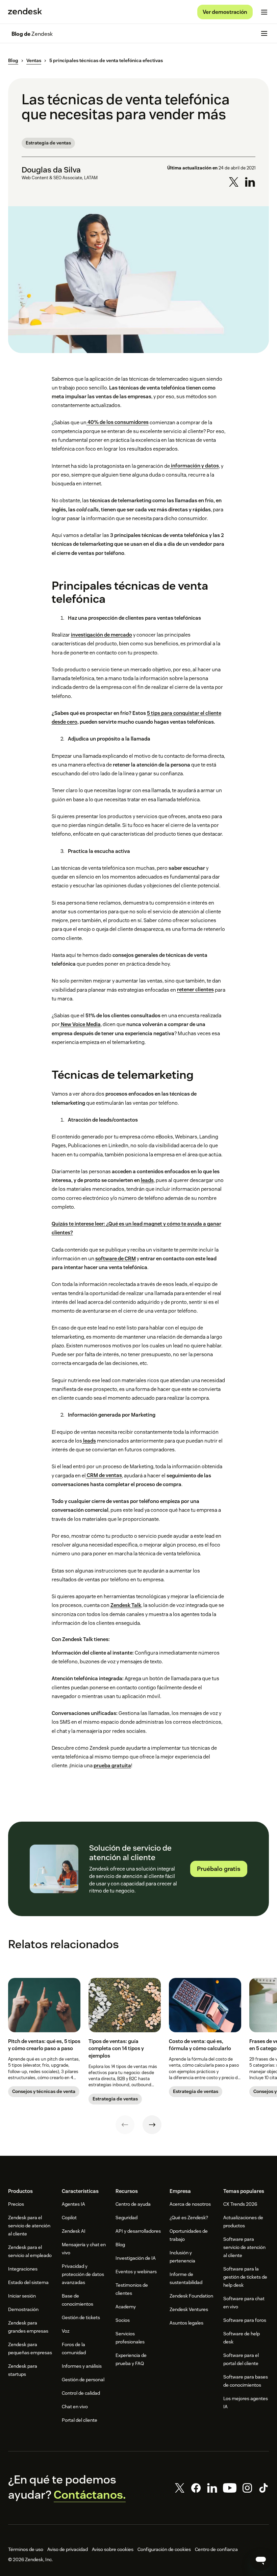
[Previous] (125, 2125)
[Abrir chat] (261, 2560)
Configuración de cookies (164, 2549)
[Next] (152, 2125)
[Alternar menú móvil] (264, 12)
